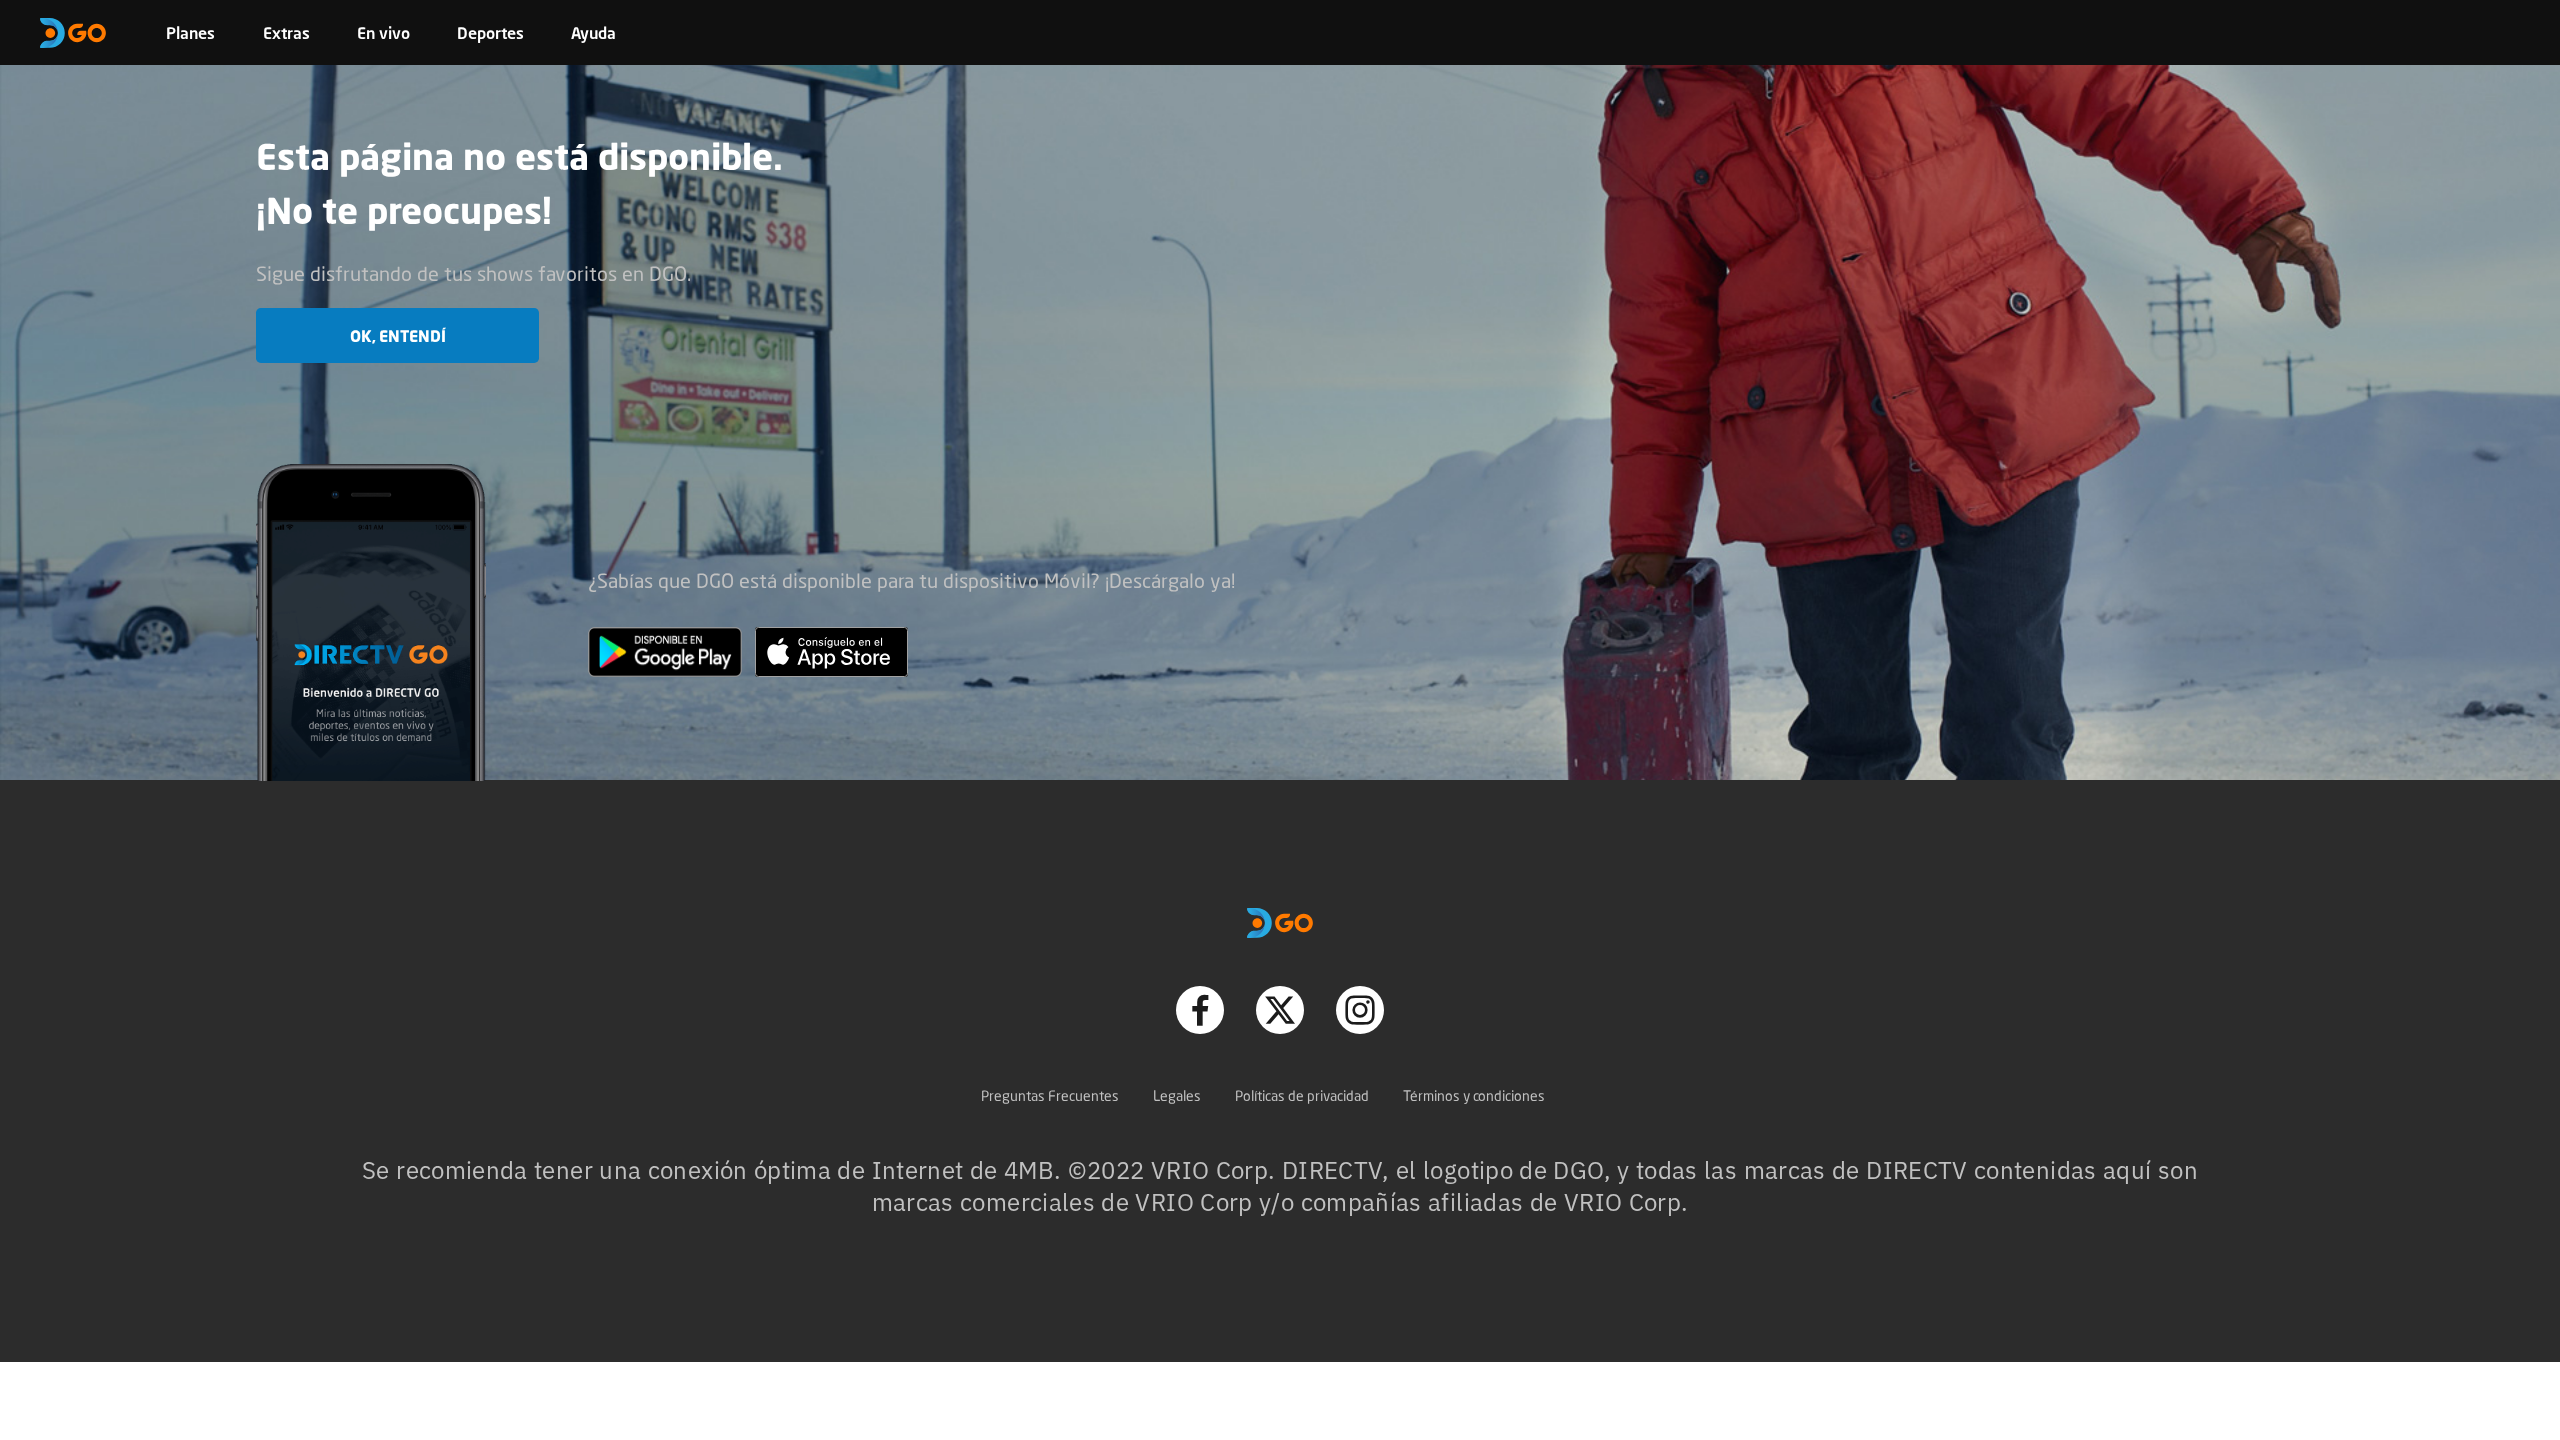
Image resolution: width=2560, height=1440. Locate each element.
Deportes (490, 33)
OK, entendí (398, 336)
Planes (190, 33)
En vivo (383, 33)
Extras (286, 33)
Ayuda (593, 33)
